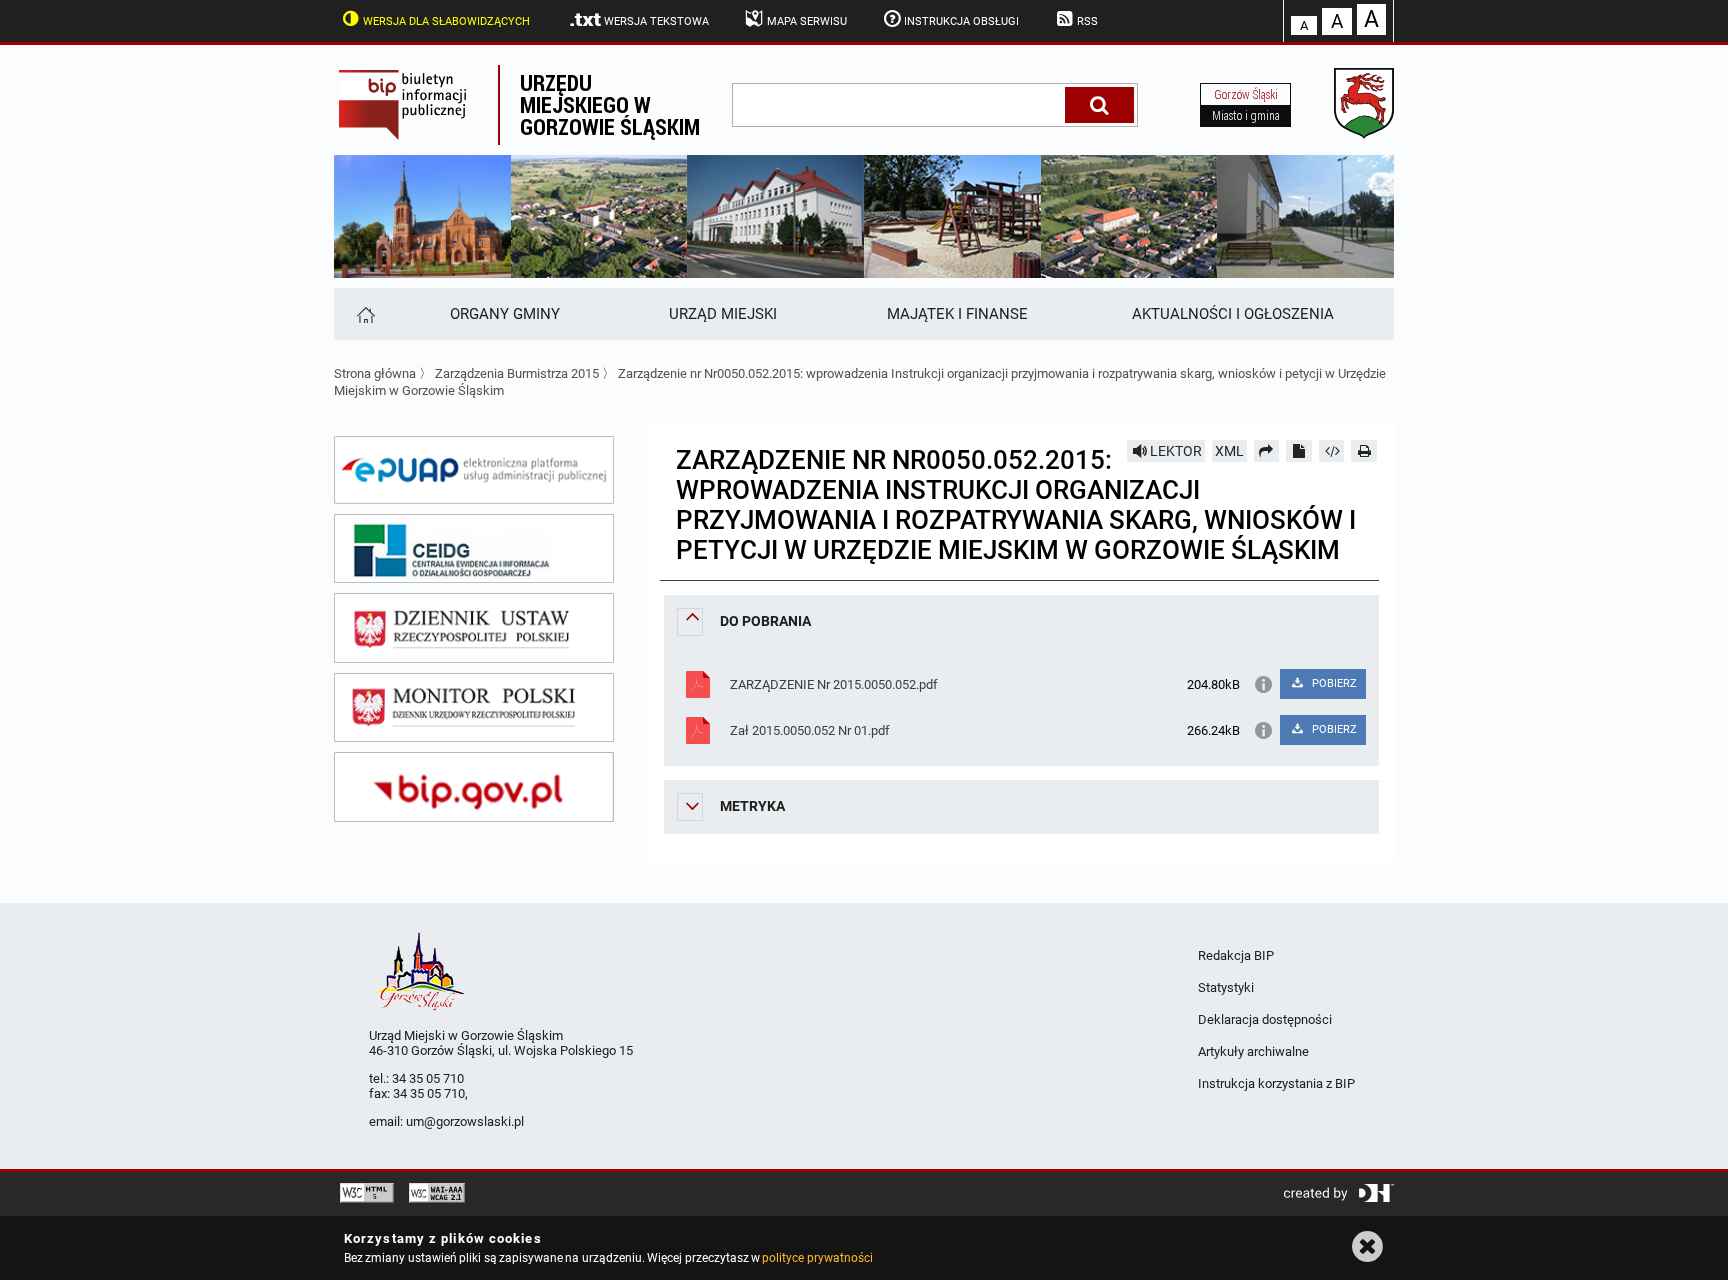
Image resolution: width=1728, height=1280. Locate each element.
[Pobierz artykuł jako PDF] (1299, 451)
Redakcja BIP (1236, 955)
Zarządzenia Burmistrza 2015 (517, 373)
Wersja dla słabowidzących (446, 21)
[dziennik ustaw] (474, 628)
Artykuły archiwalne (1253, 1051)
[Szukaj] (1099, 105)
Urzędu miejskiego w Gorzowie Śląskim (610, 104)
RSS (1087, 21)
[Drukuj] (1364, 451)
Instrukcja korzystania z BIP (1276, 1083)
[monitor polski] (474, 708)
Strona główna (375, 373)
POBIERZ (1333, 683)
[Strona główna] (364, 314)
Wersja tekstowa (656, 21)
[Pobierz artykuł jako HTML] (1332, 451)
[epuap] (474, 470)
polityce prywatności (817, 1258)
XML (1229, 451)
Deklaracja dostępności (1265, 1019)
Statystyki (1226, 987)
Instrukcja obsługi (961, 21)
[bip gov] (474, 787)
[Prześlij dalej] (1267, 451)
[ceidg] (474, 549)
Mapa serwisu (807, 21)
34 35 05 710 (428, 1078)
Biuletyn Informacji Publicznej (416, 105)
